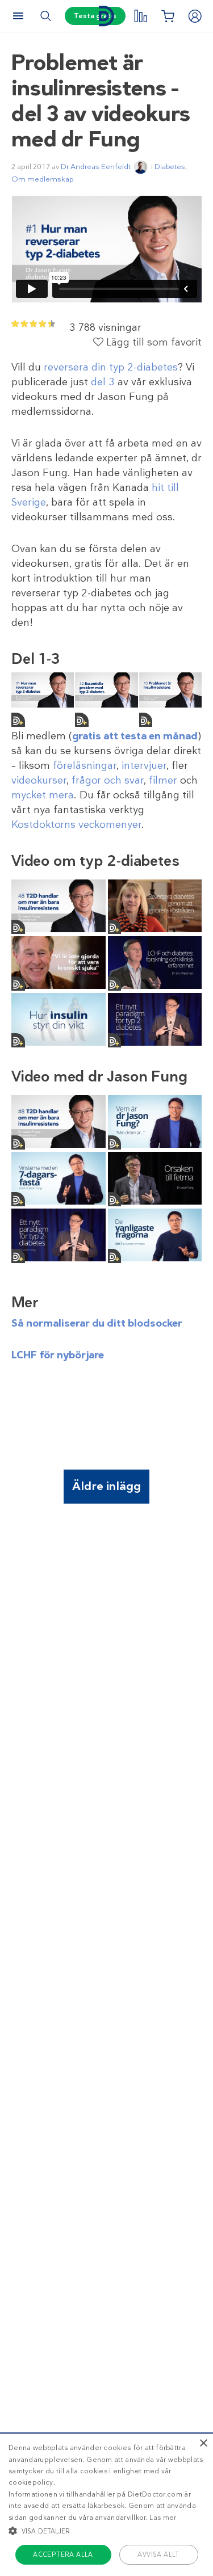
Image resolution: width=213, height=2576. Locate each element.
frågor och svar (108, 780)
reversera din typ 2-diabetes (111, 367)
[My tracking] (140, 16)
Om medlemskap (43, 179)
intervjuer (144, 765)
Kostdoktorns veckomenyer (76, 824)
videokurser (39, 780)
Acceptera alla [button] (63, 2554)
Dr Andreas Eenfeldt (96, 167)
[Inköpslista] (168, 16)
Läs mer (163, 2518)
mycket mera (43, 795)
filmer (163, 780)
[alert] (106, 2504)
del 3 (103, 382)
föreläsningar (85, 765)
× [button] (203, 2444)
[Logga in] (195, 16)
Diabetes (170, 167)
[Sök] (45, 16)
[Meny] (18, 16)
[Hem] (107, 16)
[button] (106, 2531)
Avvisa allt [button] (158, 2554)
